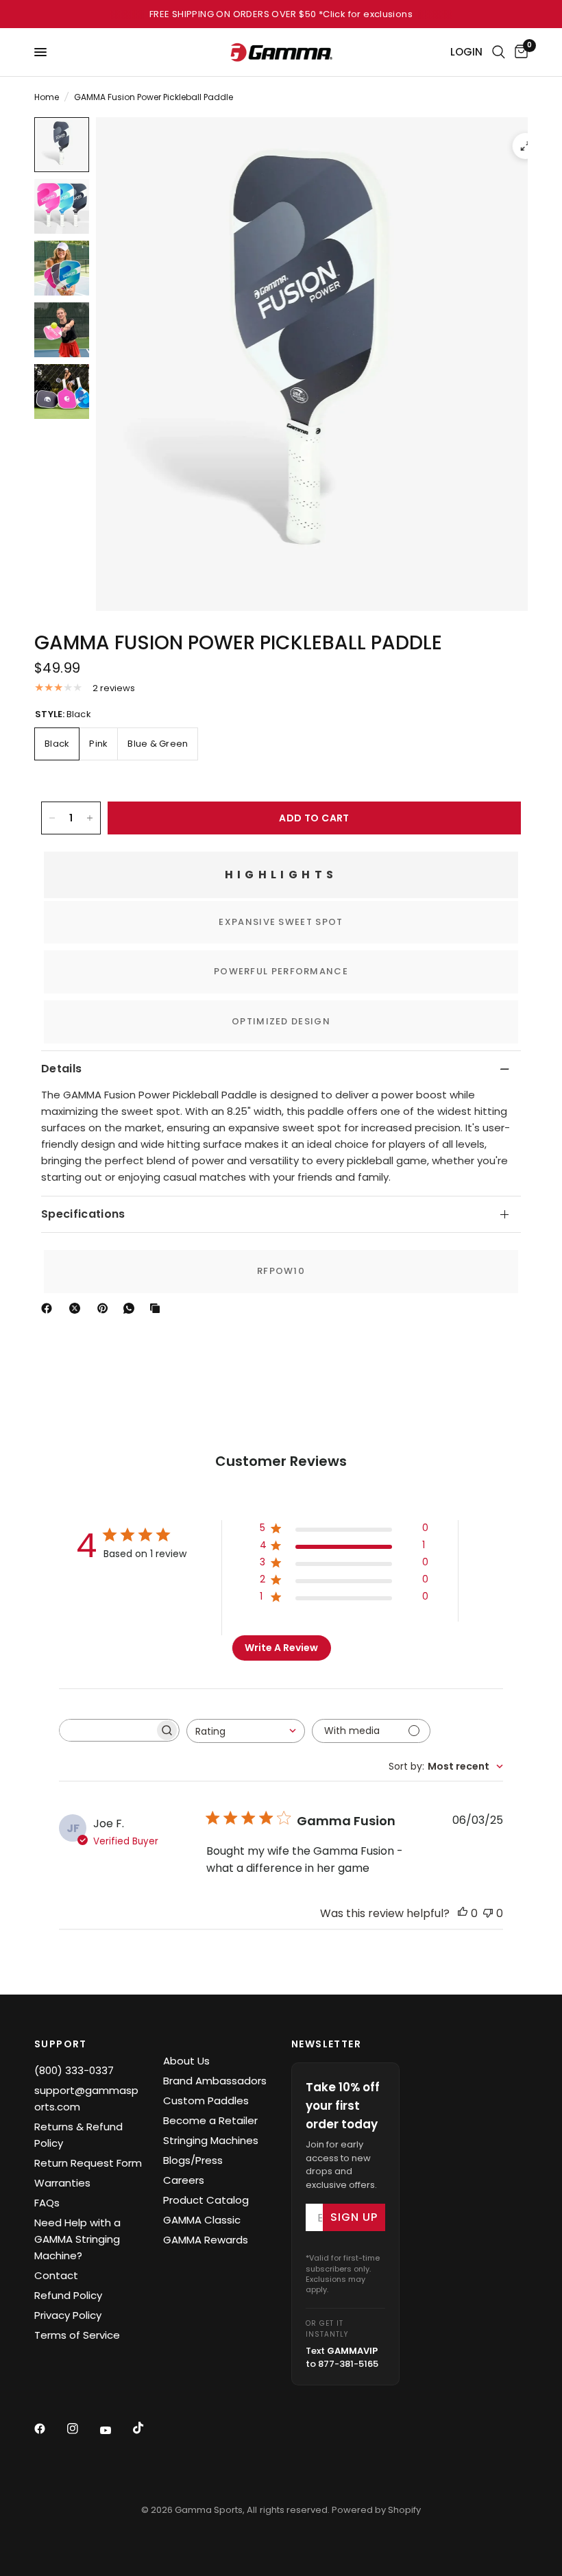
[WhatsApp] (132, 1308)
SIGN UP (354, 2217)
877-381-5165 (348, 2364)
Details (61, 1069)
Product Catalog (206, 2200)
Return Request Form (88, 2163)
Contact (56, 2275)
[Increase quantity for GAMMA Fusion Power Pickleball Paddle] (90, 818)
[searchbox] (107, 1730)
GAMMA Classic (202, 2220)
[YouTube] (115, 2430)
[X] (77, 1308)
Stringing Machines (211, 2140)
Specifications (83, 1214)
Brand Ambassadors (215, 2081)
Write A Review (281, 1648)
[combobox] (246, 1731)
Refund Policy (68, 2295)
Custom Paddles (206, 2100)
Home (47, 97)
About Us (186, 2061)
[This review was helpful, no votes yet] (463, 1914)
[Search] (499, 52)
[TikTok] (148, 2428)
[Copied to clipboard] (158, 1308)
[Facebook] (49, 1308)
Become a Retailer (210, 2120)
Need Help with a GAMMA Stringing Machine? (77, 2239)
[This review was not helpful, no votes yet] (488, 1914)
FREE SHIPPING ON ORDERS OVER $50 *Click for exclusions (281, 14)
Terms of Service (77, 2335)
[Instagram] (82, 2429)
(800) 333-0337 (74, 2070)
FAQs (47, 2203)
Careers (184, 2180)
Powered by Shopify (376, 2510)
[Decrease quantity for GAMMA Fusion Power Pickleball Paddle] (52, 818)
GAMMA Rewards (206, 2240)
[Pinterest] (106, 1308)
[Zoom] (526, 146)
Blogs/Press (193, 2160)
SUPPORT (61, 2044)
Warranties (62, 2183)
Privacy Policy (68, 2315)
